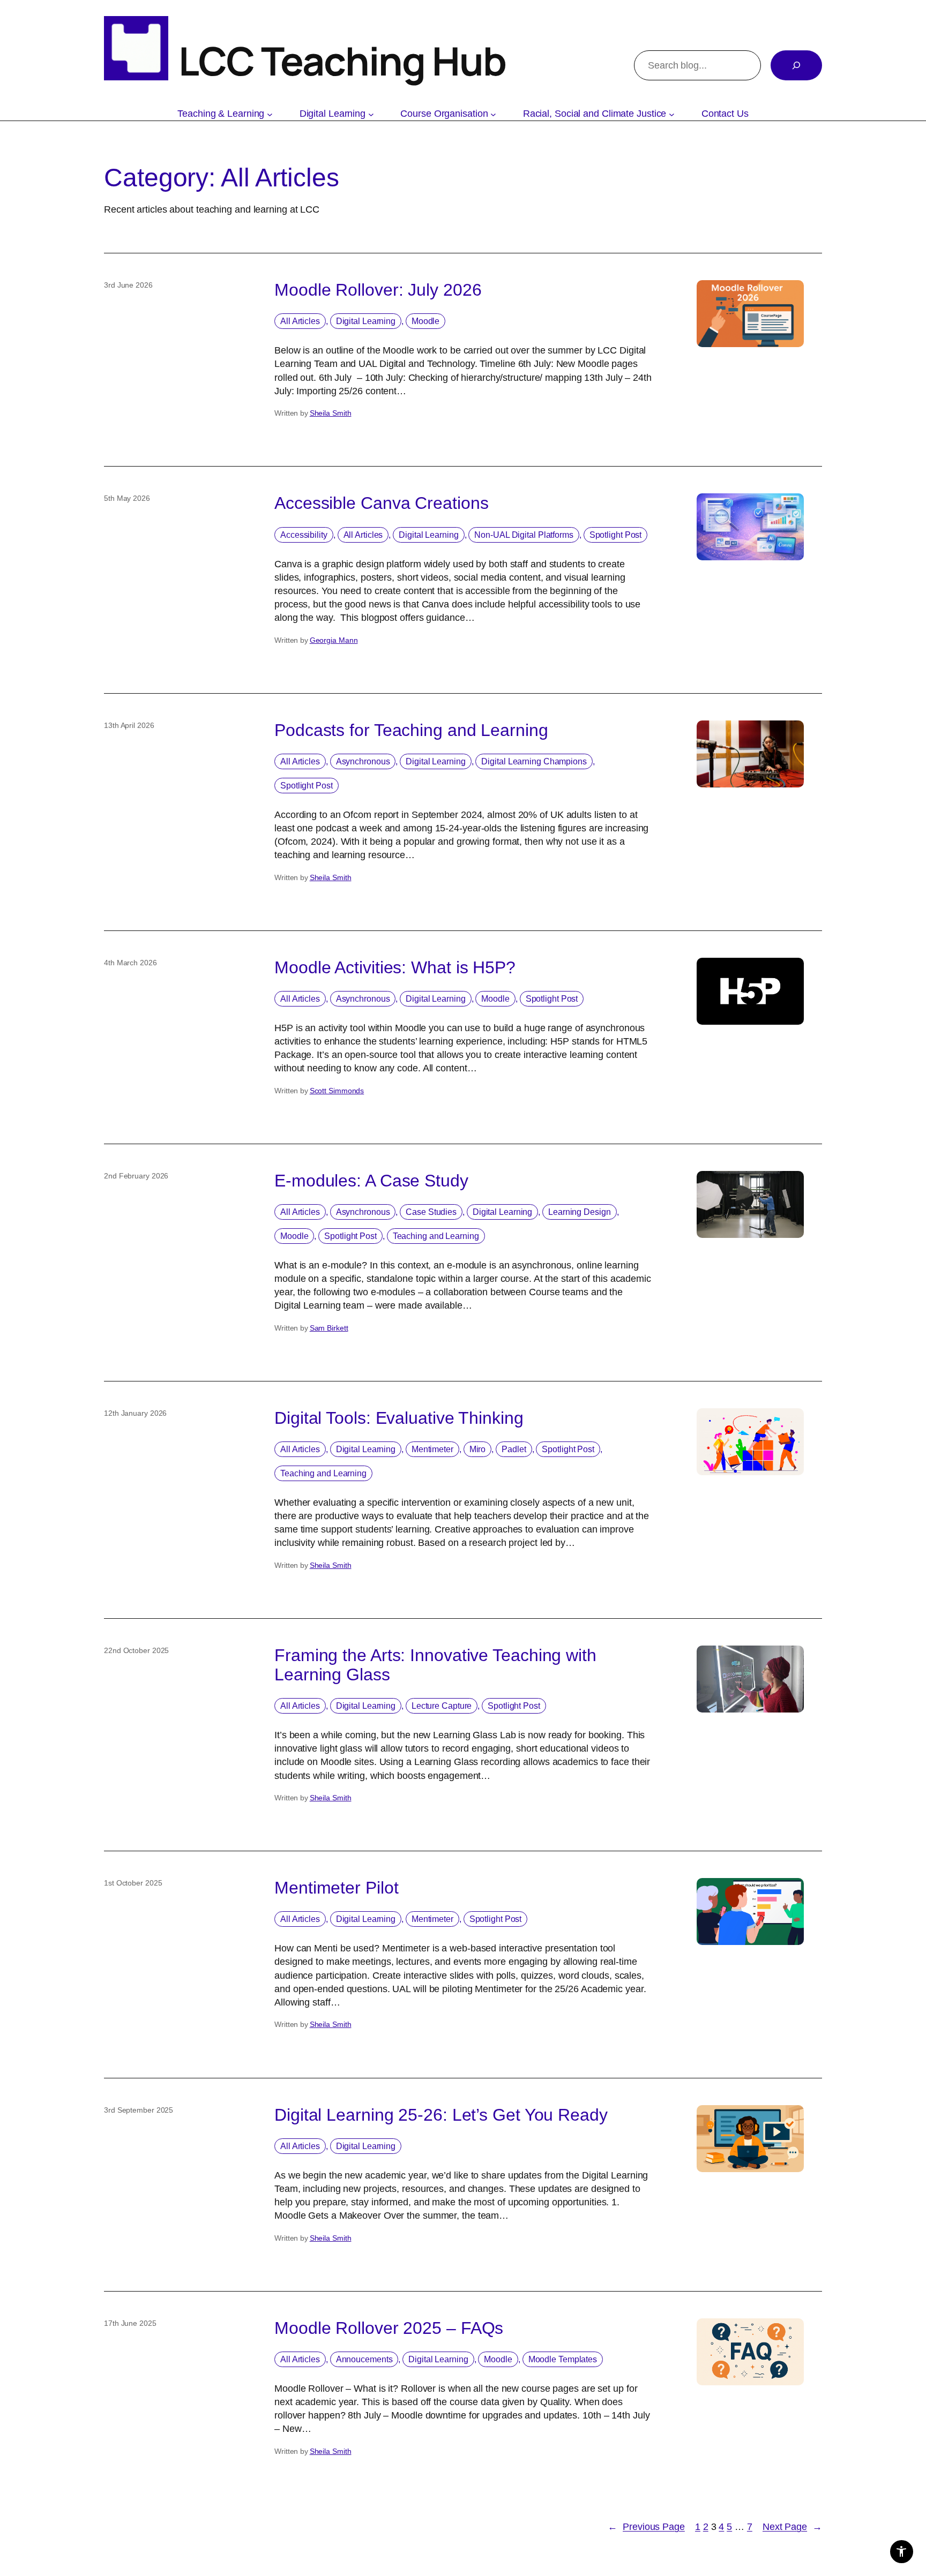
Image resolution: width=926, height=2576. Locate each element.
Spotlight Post (616, 535)
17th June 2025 (130, 2323)
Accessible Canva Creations (384, 503)
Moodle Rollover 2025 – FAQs (389, 2328)
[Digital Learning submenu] (371, 114)
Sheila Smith (331, 413)
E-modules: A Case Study (371, 1181)
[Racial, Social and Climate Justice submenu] (672, 114)
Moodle (425, 321)
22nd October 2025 (136, 1650)
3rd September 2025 (139, 2110)
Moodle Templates (563, 2359)
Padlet (514, 1449)
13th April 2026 (129, 725)
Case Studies (431, 1212)
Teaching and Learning (436, 1236)
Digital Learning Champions (534, 761)
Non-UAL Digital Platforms (524, 535)
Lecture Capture (442, 1706)
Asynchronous (363, 761)
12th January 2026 (135, 1413)
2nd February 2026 (136, 1176)
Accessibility (304, 535)
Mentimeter (432, 1449)
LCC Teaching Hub (342, 61)
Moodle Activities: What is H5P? (395, 967)
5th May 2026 (127, 498)
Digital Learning (366, 321)
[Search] (796, 65)
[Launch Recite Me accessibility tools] (902, 2552)
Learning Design (580, 1212)
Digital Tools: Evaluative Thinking (399, 1418)
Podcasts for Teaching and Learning (411, 730)
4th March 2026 (130, 963)
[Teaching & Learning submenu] (270, 114)
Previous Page (646, 2527)
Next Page (792, 2527)
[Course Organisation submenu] (493, 114)
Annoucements (364, 2359)
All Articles (300, 321)
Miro (478, 1449)
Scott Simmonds (337, 1091)
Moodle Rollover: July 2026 (378, 290)
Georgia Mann (334, 640)
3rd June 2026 (128, 285)
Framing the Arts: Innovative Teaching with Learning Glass (435, 1665)
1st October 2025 (133, 1883)
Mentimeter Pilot (336, 1888)
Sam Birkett (329, 1328)
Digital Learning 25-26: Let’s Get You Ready (441, 2115)
